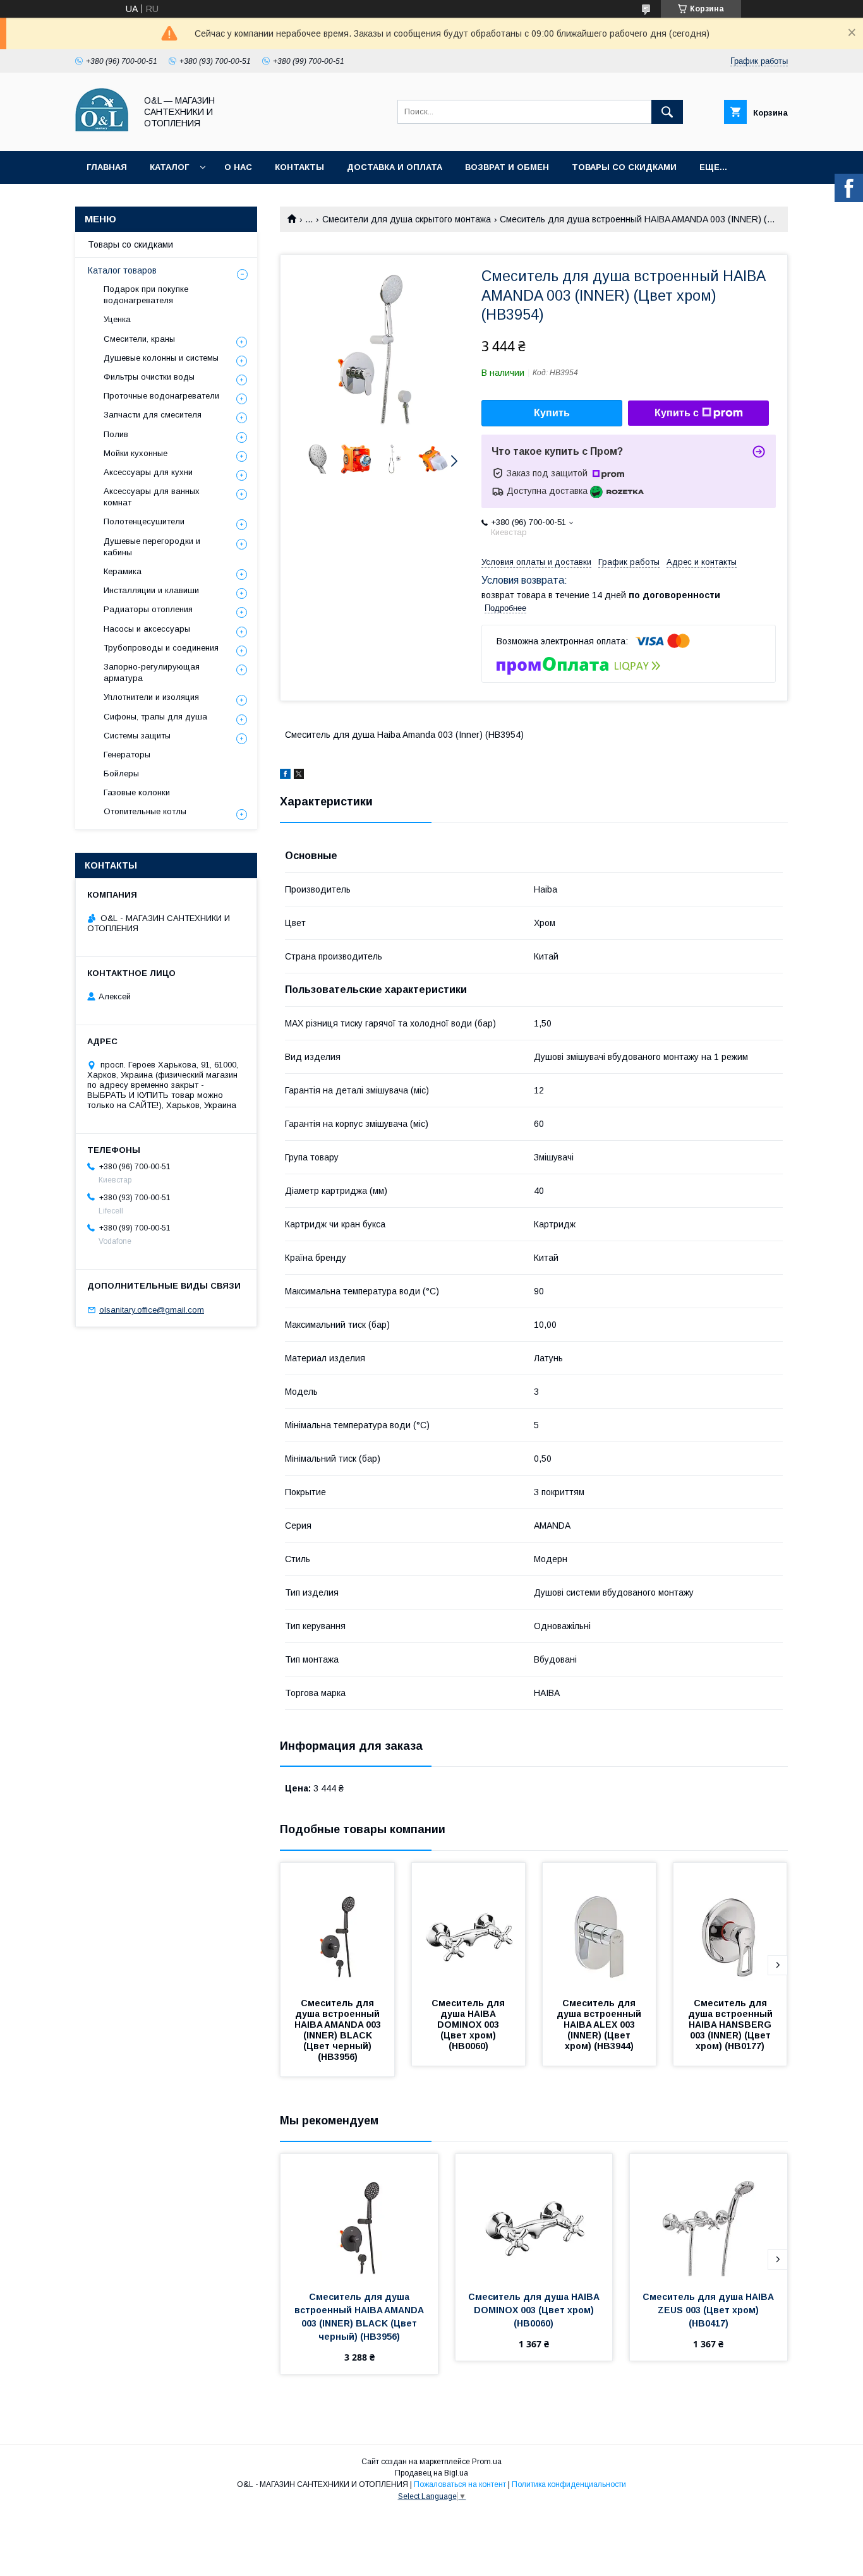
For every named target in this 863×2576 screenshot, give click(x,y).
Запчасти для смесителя (153, 415)
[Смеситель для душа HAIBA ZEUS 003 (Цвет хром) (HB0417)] (709, 2217)
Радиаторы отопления (148, 609)
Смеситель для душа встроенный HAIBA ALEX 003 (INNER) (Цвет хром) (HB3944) (600, 2025)
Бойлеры (121, 773)
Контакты (299, 167)
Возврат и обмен (507, 167)
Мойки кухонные (136, 453)
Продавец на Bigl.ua (431, 2473)
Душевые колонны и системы (161, 358)
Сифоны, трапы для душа (155, 717)
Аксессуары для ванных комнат (152, 497)
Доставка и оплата (395, 167)
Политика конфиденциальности (569, 2484)
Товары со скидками (624, 167)
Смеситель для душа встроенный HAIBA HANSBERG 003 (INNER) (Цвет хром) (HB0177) (732, 2025)
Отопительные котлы (145, 811)
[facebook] (285, 776)
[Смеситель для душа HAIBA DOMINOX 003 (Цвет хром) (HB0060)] (469, 1926)
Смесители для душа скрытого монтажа (407, 219)
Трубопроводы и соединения (161, 648)
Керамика (123, 571)
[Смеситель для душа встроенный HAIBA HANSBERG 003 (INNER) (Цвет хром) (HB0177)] (730, 1926)
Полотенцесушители (144, 521)
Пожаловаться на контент (460, 2484)
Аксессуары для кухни (148, 472)
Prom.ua (487, 2462)
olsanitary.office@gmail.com (152, 1310)
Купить (552, 413)
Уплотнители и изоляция (151, 697)
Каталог (169, 167)
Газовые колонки (137, 792)
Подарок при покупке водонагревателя (146, 295)
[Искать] (667, 112)
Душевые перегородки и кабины (152, 547)
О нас (238, 167)
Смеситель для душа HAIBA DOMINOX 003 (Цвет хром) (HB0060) (469, 2025)
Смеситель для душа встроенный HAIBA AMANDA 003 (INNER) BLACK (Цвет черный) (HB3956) (339, 2030)
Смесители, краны (139, 339)
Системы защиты (137, 736)
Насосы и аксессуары (147, 629)
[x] (299, 776)
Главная (107, 167)
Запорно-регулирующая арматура (152, 672)
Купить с (677, 413)
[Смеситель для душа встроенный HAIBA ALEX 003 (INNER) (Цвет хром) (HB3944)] (600, 1926)
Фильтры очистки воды (149, 377)
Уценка (117, 319)
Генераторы (127, 755)
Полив (116, 434)
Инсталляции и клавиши (151, 590)
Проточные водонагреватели (161, 396)
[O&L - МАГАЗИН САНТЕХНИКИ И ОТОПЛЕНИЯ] (102, 135)
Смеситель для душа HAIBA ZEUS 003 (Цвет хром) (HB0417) (709, 2310)
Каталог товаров (122, 270)
